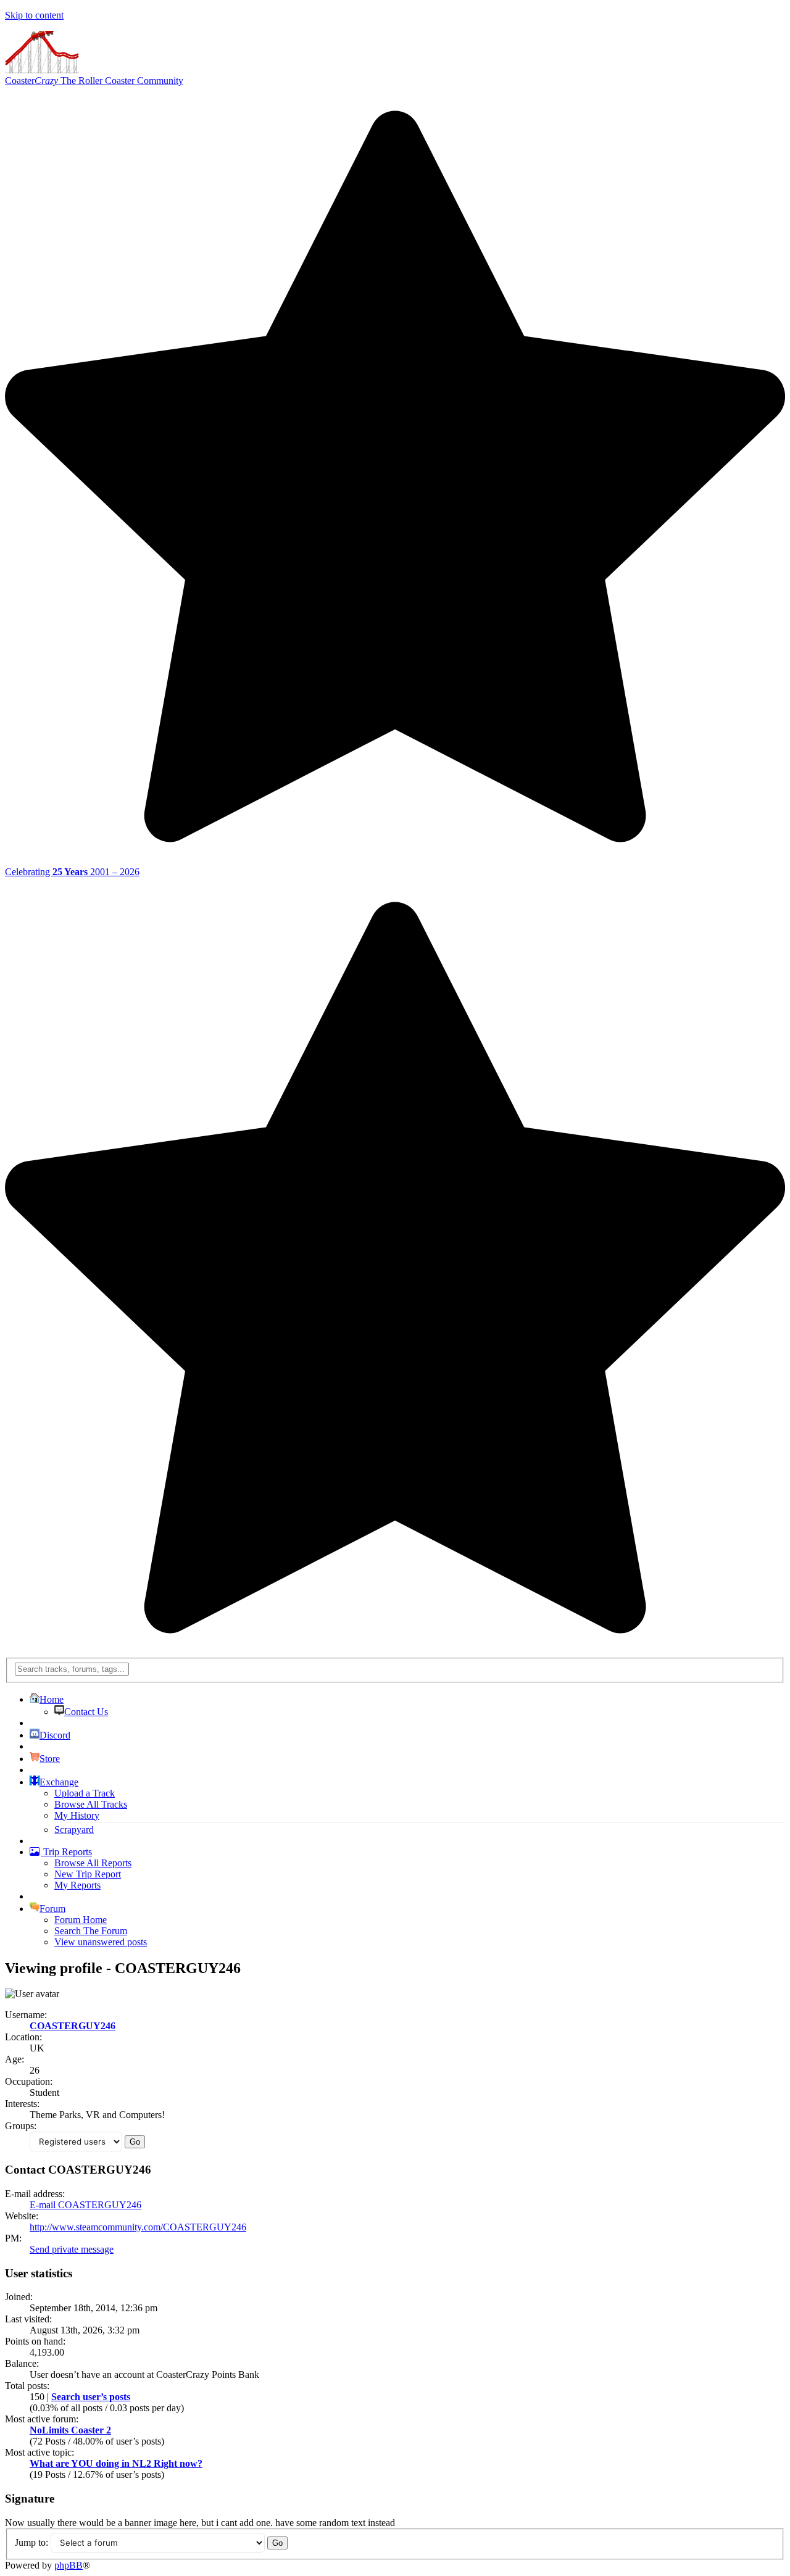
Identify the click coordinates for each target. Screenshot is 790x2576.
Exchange (59, 1782)
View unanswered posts (101, 1942)
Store (50, 1759)
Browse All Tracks (91, 1804)
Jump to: (31, 2542)
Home (52, 1699)
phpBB (69, 2565)
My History (77, 1815)
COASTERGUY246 (73, 2026)
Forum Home (81, 1920)
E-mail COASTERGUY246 (85, 2205)
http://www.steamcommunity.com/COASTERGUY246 (138, 2227)
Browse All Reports (93, 1863)
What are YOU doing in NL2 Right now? (116, 2463)
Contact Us (86, 1712)
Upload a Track (85, 1793)
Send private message (72, 2249)
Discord (55, 1735)
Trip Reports (66, 1852)
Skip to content (34, 15)
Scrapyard (74, 1830)
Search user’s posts (91, 2397)
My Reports (77, 1885)
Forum (52, 1909)
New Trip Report (88, 1874)
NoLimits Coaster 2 (70, 2430)
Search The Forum (91, 1931)
